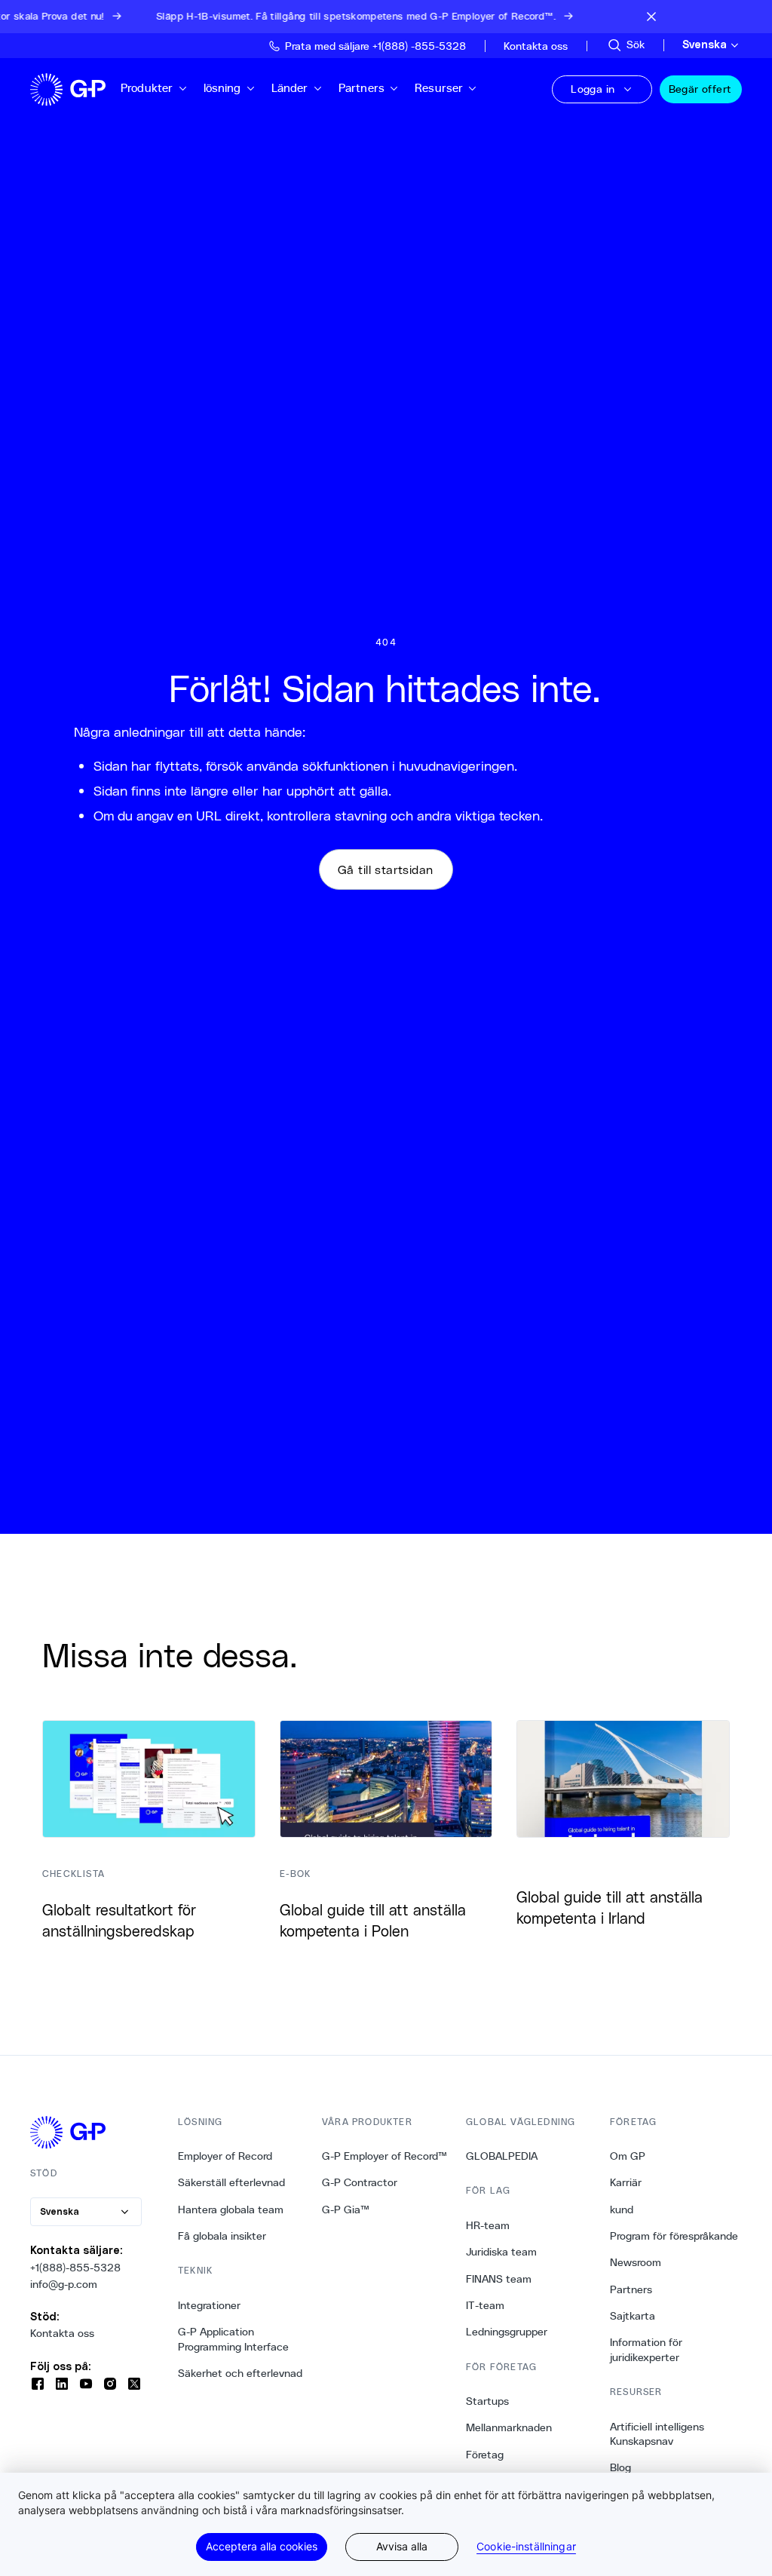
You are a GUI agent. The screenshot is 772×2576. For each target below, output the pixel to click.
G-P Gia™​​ (346, 2210)
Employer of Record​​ (225, 2156)
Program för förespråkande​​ (674, 2236)
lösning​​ (223, 88)
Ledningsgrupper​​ (507, 2332)
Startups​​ (488, 2401)
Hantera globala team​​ (231, 2210)
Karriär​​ (626, 2182)
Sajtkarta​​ (633, 2316)
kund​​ (622, 2210)
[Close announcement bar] (651, 17)
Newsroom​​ (636, 2262)
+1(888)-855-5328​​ (76, 2268)
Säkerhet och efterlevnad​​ (240, 2373)
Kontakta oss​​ (63, 2333)
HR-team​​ (488, 2225)
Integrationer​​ (210, 2305)
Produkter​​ (147, 88)
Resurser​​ (439, 88)
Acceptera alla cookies (262, 2546)
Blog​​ (621, 2467)
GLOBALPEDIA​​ (502, 2156)
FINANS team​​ (499, 2279)
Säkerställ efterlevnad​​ (232, 2182)
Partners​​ (362, 88)
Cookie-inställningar (526, 2547)
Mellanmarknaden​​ (509, 2427)
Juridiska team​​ (502, 2252)
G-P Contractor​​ (360, 2182)
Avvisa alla (402, 2546)
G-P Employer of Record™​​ (385, 2156)
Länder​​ (290, 88)
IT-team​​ (486, 2305)
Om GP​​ (628, 2156)
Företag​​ (485, 2455)
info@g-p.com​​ (64, 2284)
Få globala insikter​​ (222, 2236)
